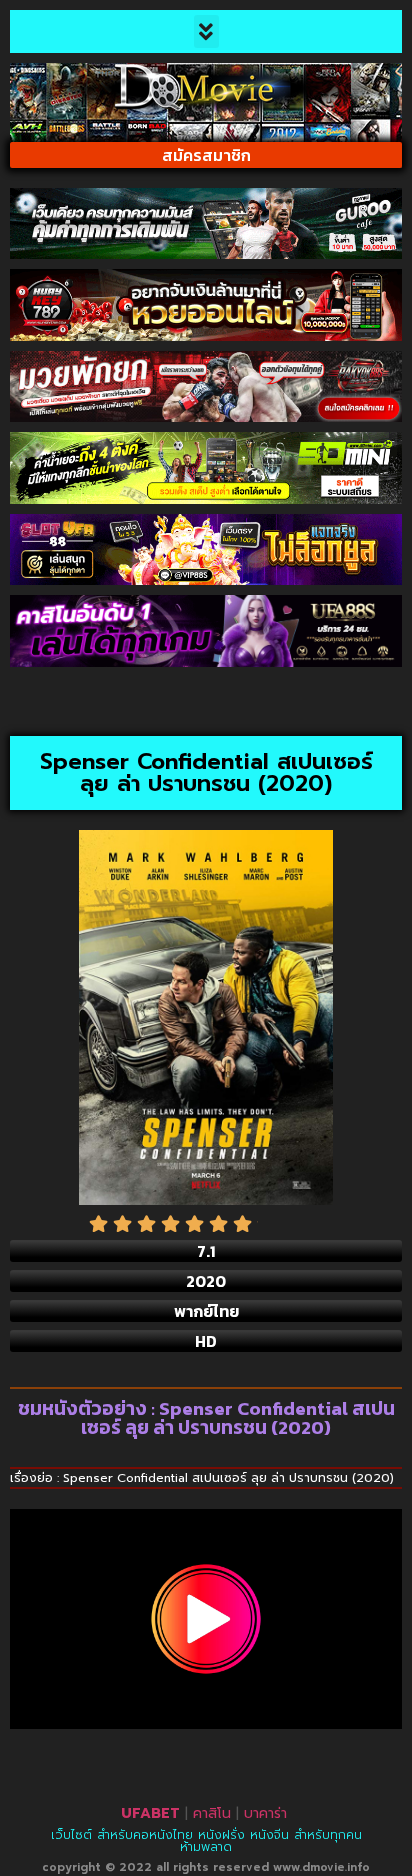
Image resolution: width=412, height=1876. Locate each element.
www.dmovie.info (321, 1867)
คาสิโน (212, 1813)
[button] (206, 31)
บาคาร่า (265, 1813)
